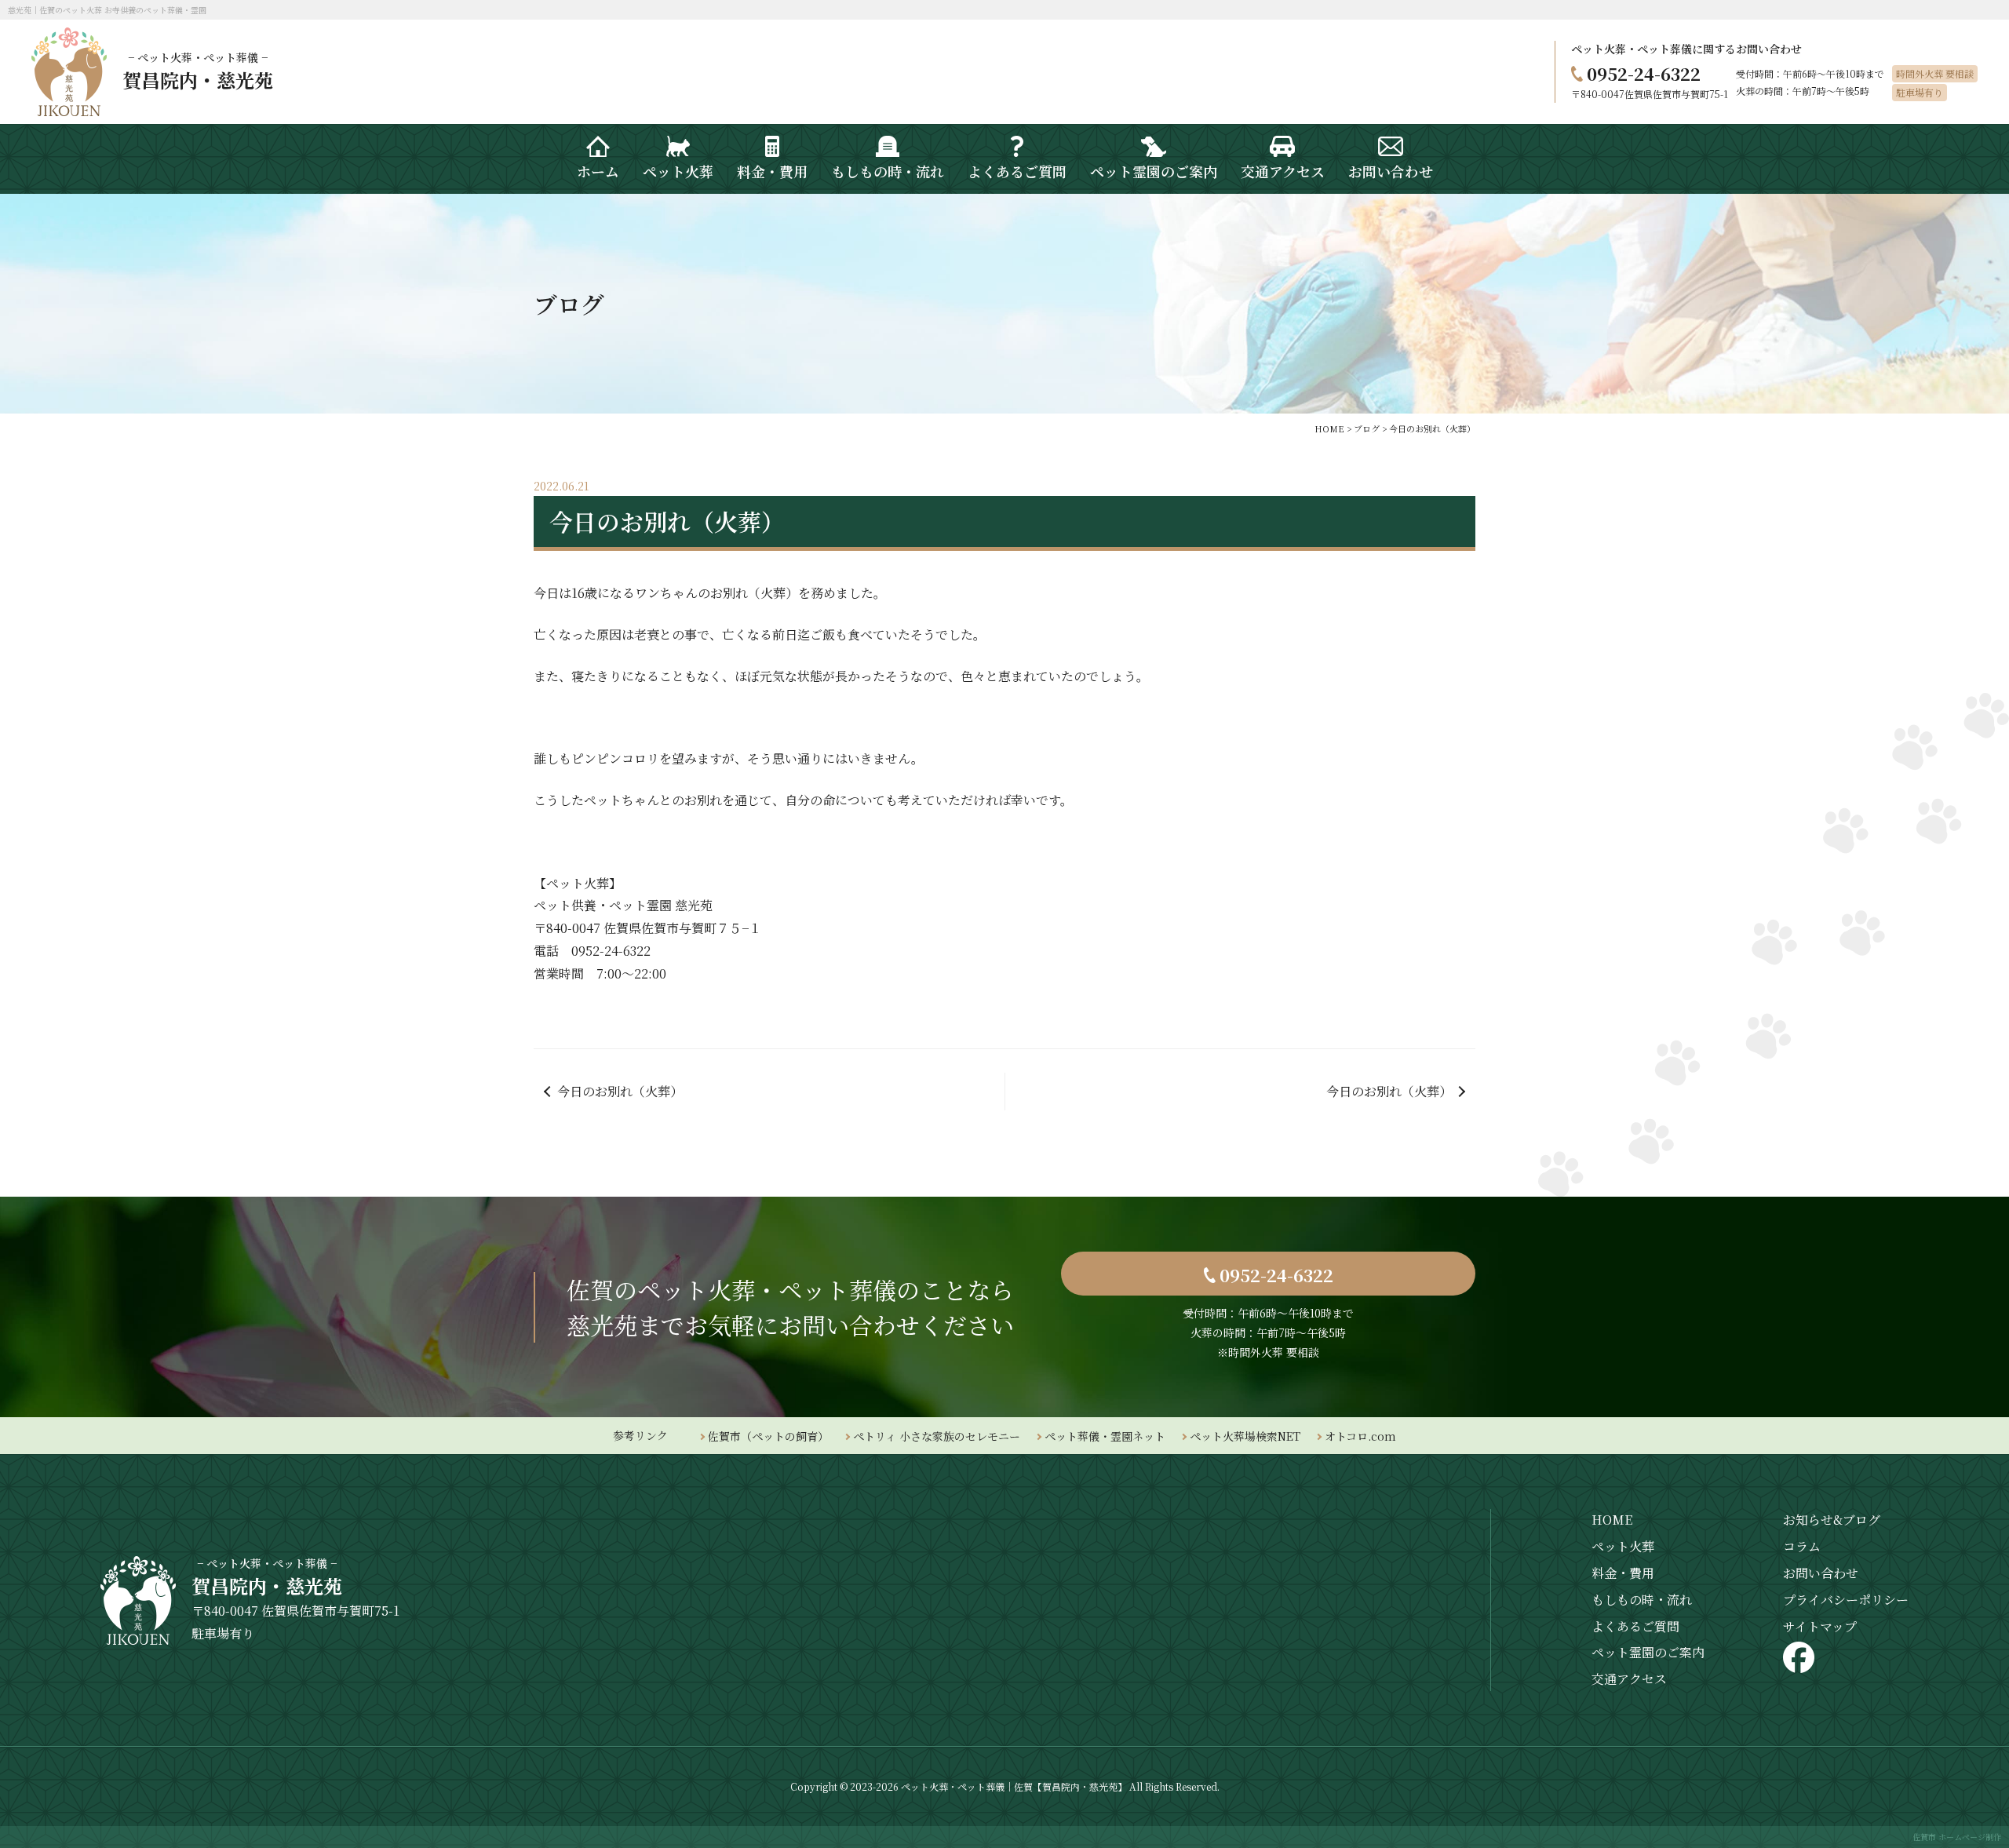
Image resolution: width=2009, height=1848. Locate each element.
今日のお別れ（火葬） (620, 1091)
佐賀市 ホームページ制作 (1957, 1837)
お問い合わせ (1821, 1573)
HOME (1612, 1520)
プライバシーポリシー (1846, 1600)
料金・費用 (1623, 1573)
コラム (1802, 1546)
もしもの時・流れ (1642, 1600)
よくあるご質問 (1635, 1626)
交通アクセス (1629, 1679)
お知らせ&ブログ (1832, 1520)
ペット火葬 (1623, 1546)
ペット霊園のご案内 (1648, 1652)
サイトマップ (1820, 1626)
